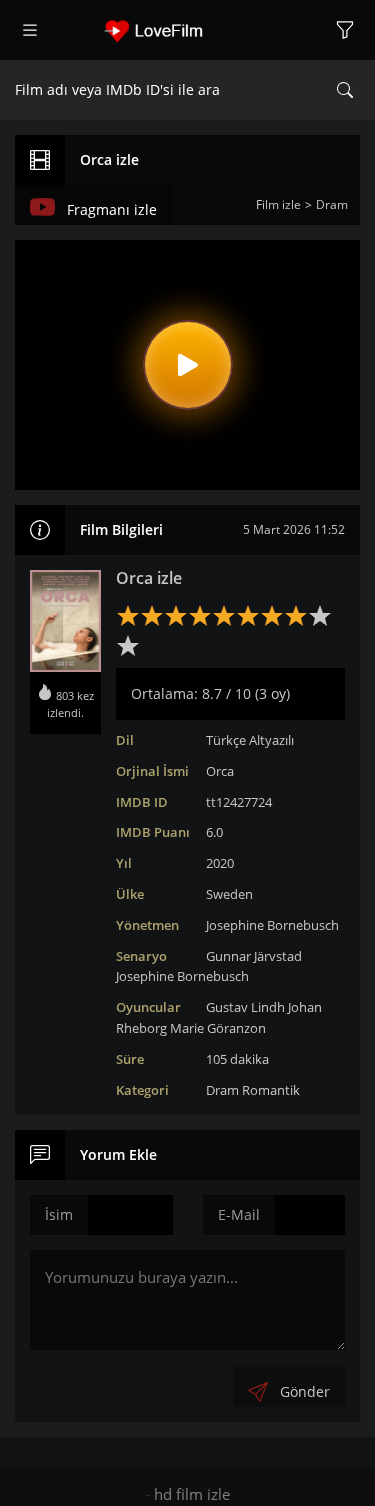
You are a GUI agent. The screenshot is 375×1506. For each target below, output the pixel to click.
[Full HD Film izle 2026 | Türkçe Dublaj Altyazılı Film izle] (188, 30)
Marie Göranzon (218, 1028)
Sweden (229, 894)
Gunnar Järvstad (254, 956)
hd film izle (192, 1494)
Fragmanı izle (112, 209)
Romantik (271, 1090)
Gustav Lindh (245, 1007)
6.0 (214, 832)
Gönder (305, 1391)
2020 (220, 863)
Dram (222, 1090)
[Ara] (345, 90)
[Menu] (30, 30)
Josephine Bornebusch (272, 925)
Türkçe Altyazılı (250, 740)
